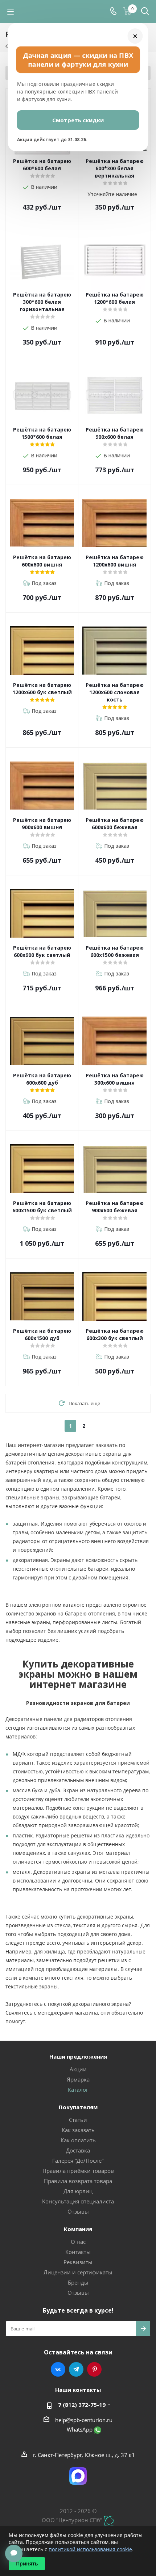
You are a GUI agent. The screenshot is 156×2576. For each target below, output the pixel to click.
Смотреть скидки (78, 120)
